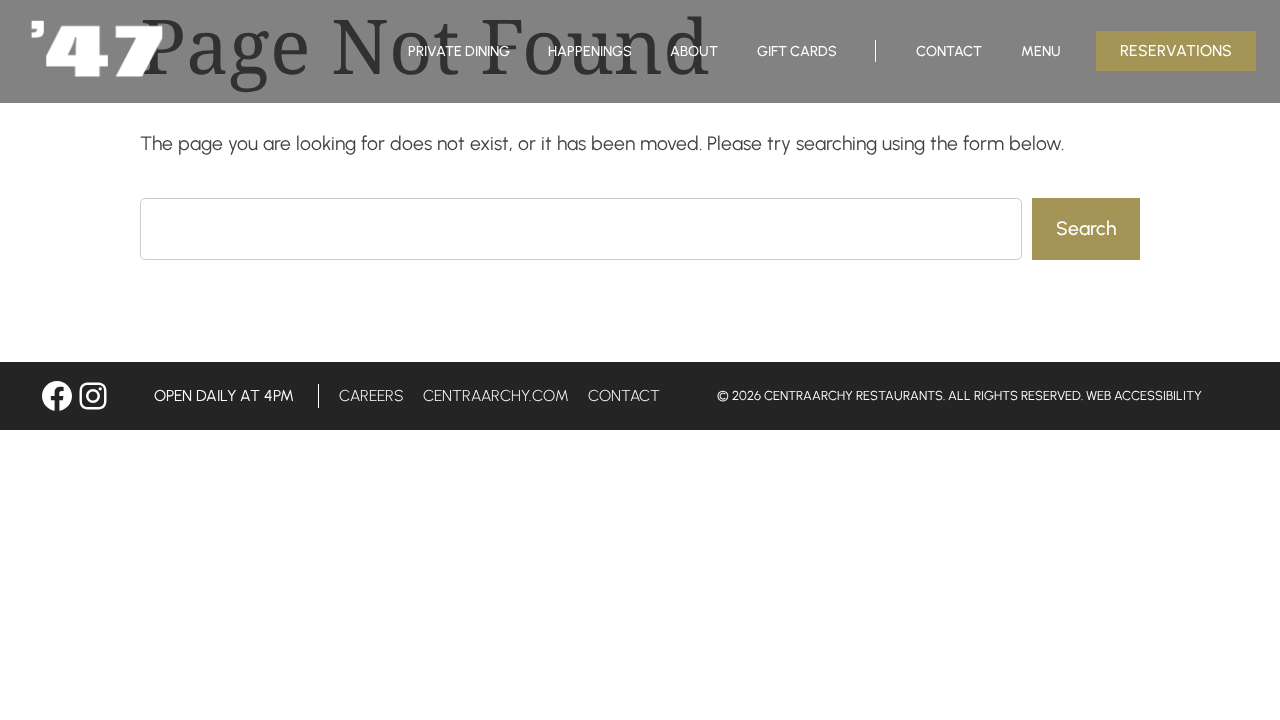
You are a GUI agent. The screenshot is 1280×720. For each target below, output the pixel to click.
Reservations (1176, 50)
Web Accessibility (1144, 395)
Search (1086, 228)
